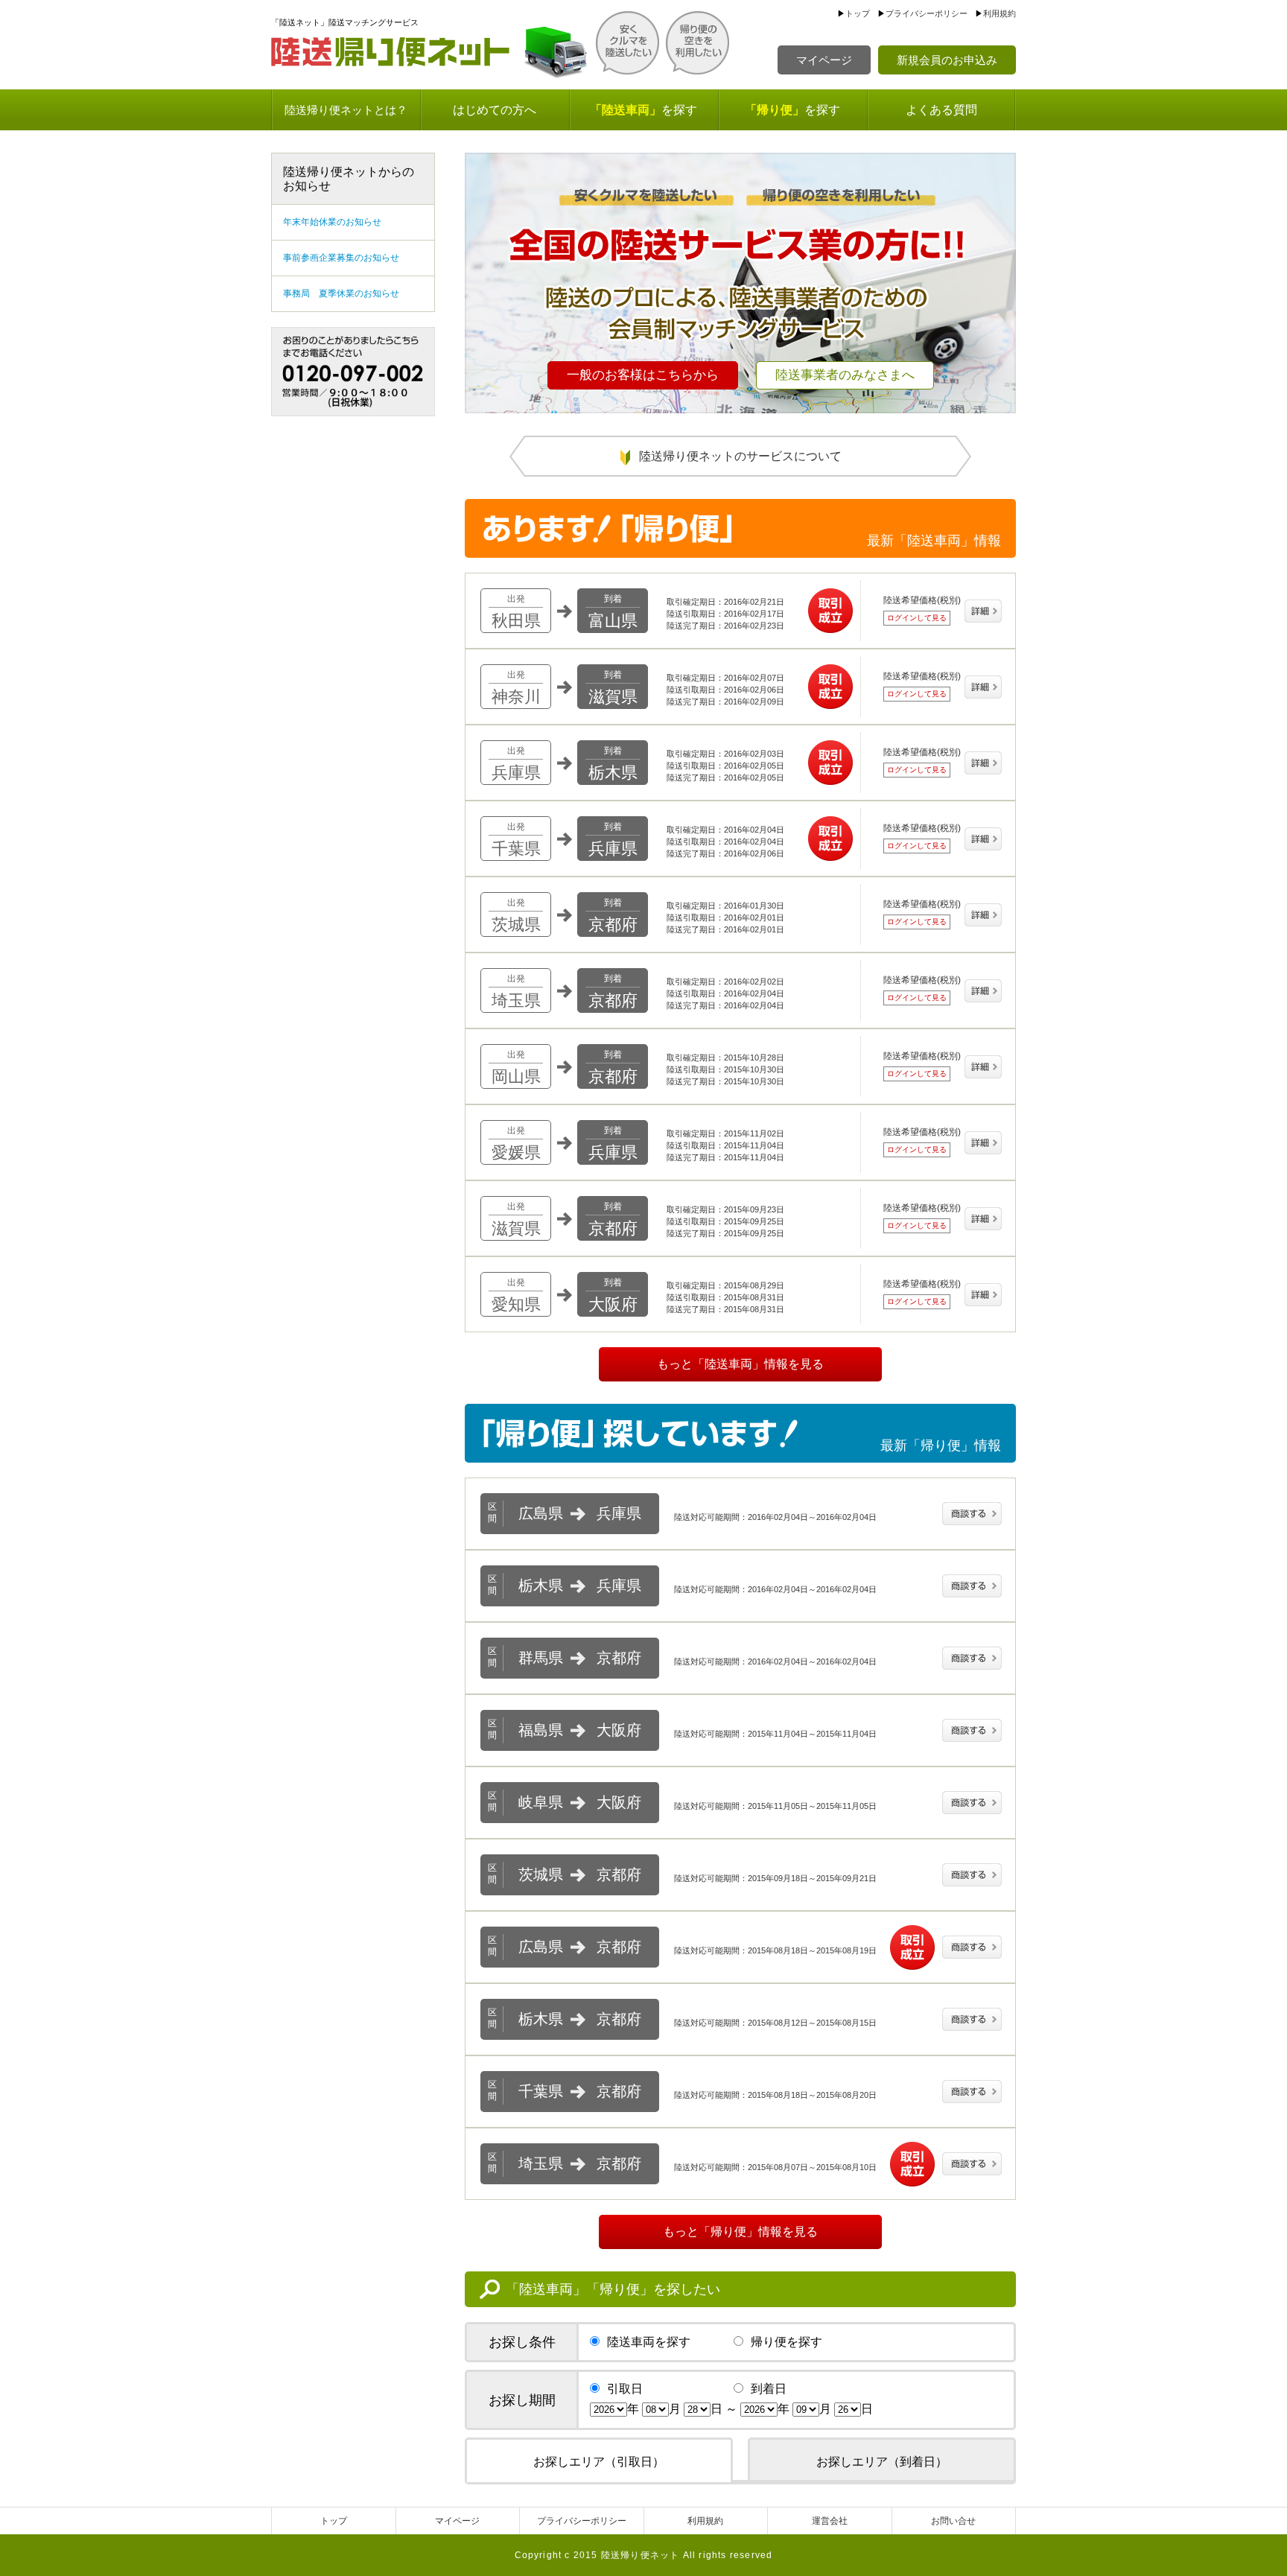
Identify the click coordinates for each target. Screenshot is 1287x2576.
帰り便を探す (786, 2342)
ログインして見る (917, 618)
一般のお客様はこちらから (643, 375)
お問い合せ (953, 2521)
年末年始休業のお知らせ (332, 222)
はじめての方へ (495, 110)
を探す (643, 110)
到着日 (769, 2389)
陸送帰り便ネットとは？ (346, 110)
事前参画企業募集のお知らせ (341, 258)
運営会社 (830, 2521)
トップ (858, 13)
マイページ (824, 60)
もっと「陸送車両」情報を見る (740, 1364)
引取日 (625, 2389)
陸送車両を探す (649, 2342)
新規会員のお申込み (947, 60)
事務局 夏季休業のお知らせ (341, 293)
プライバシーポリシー (927, 13)
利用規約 (1000, 13)
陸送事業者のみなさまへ (845, 375)
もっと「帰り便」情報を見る (740, 2232)
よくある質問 (941, 110)
